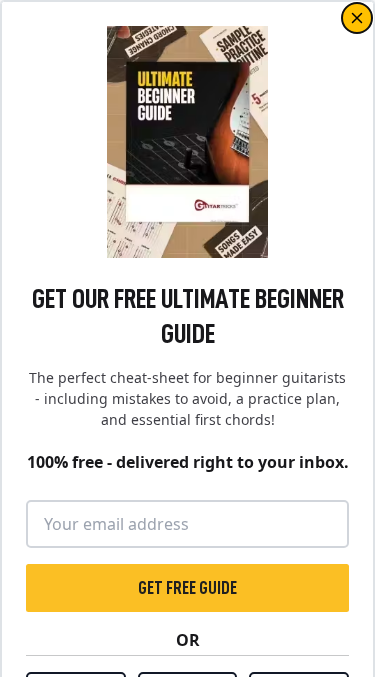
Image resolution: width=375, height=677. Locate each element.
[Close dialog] (357, 18)
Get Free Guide (187, 588)
